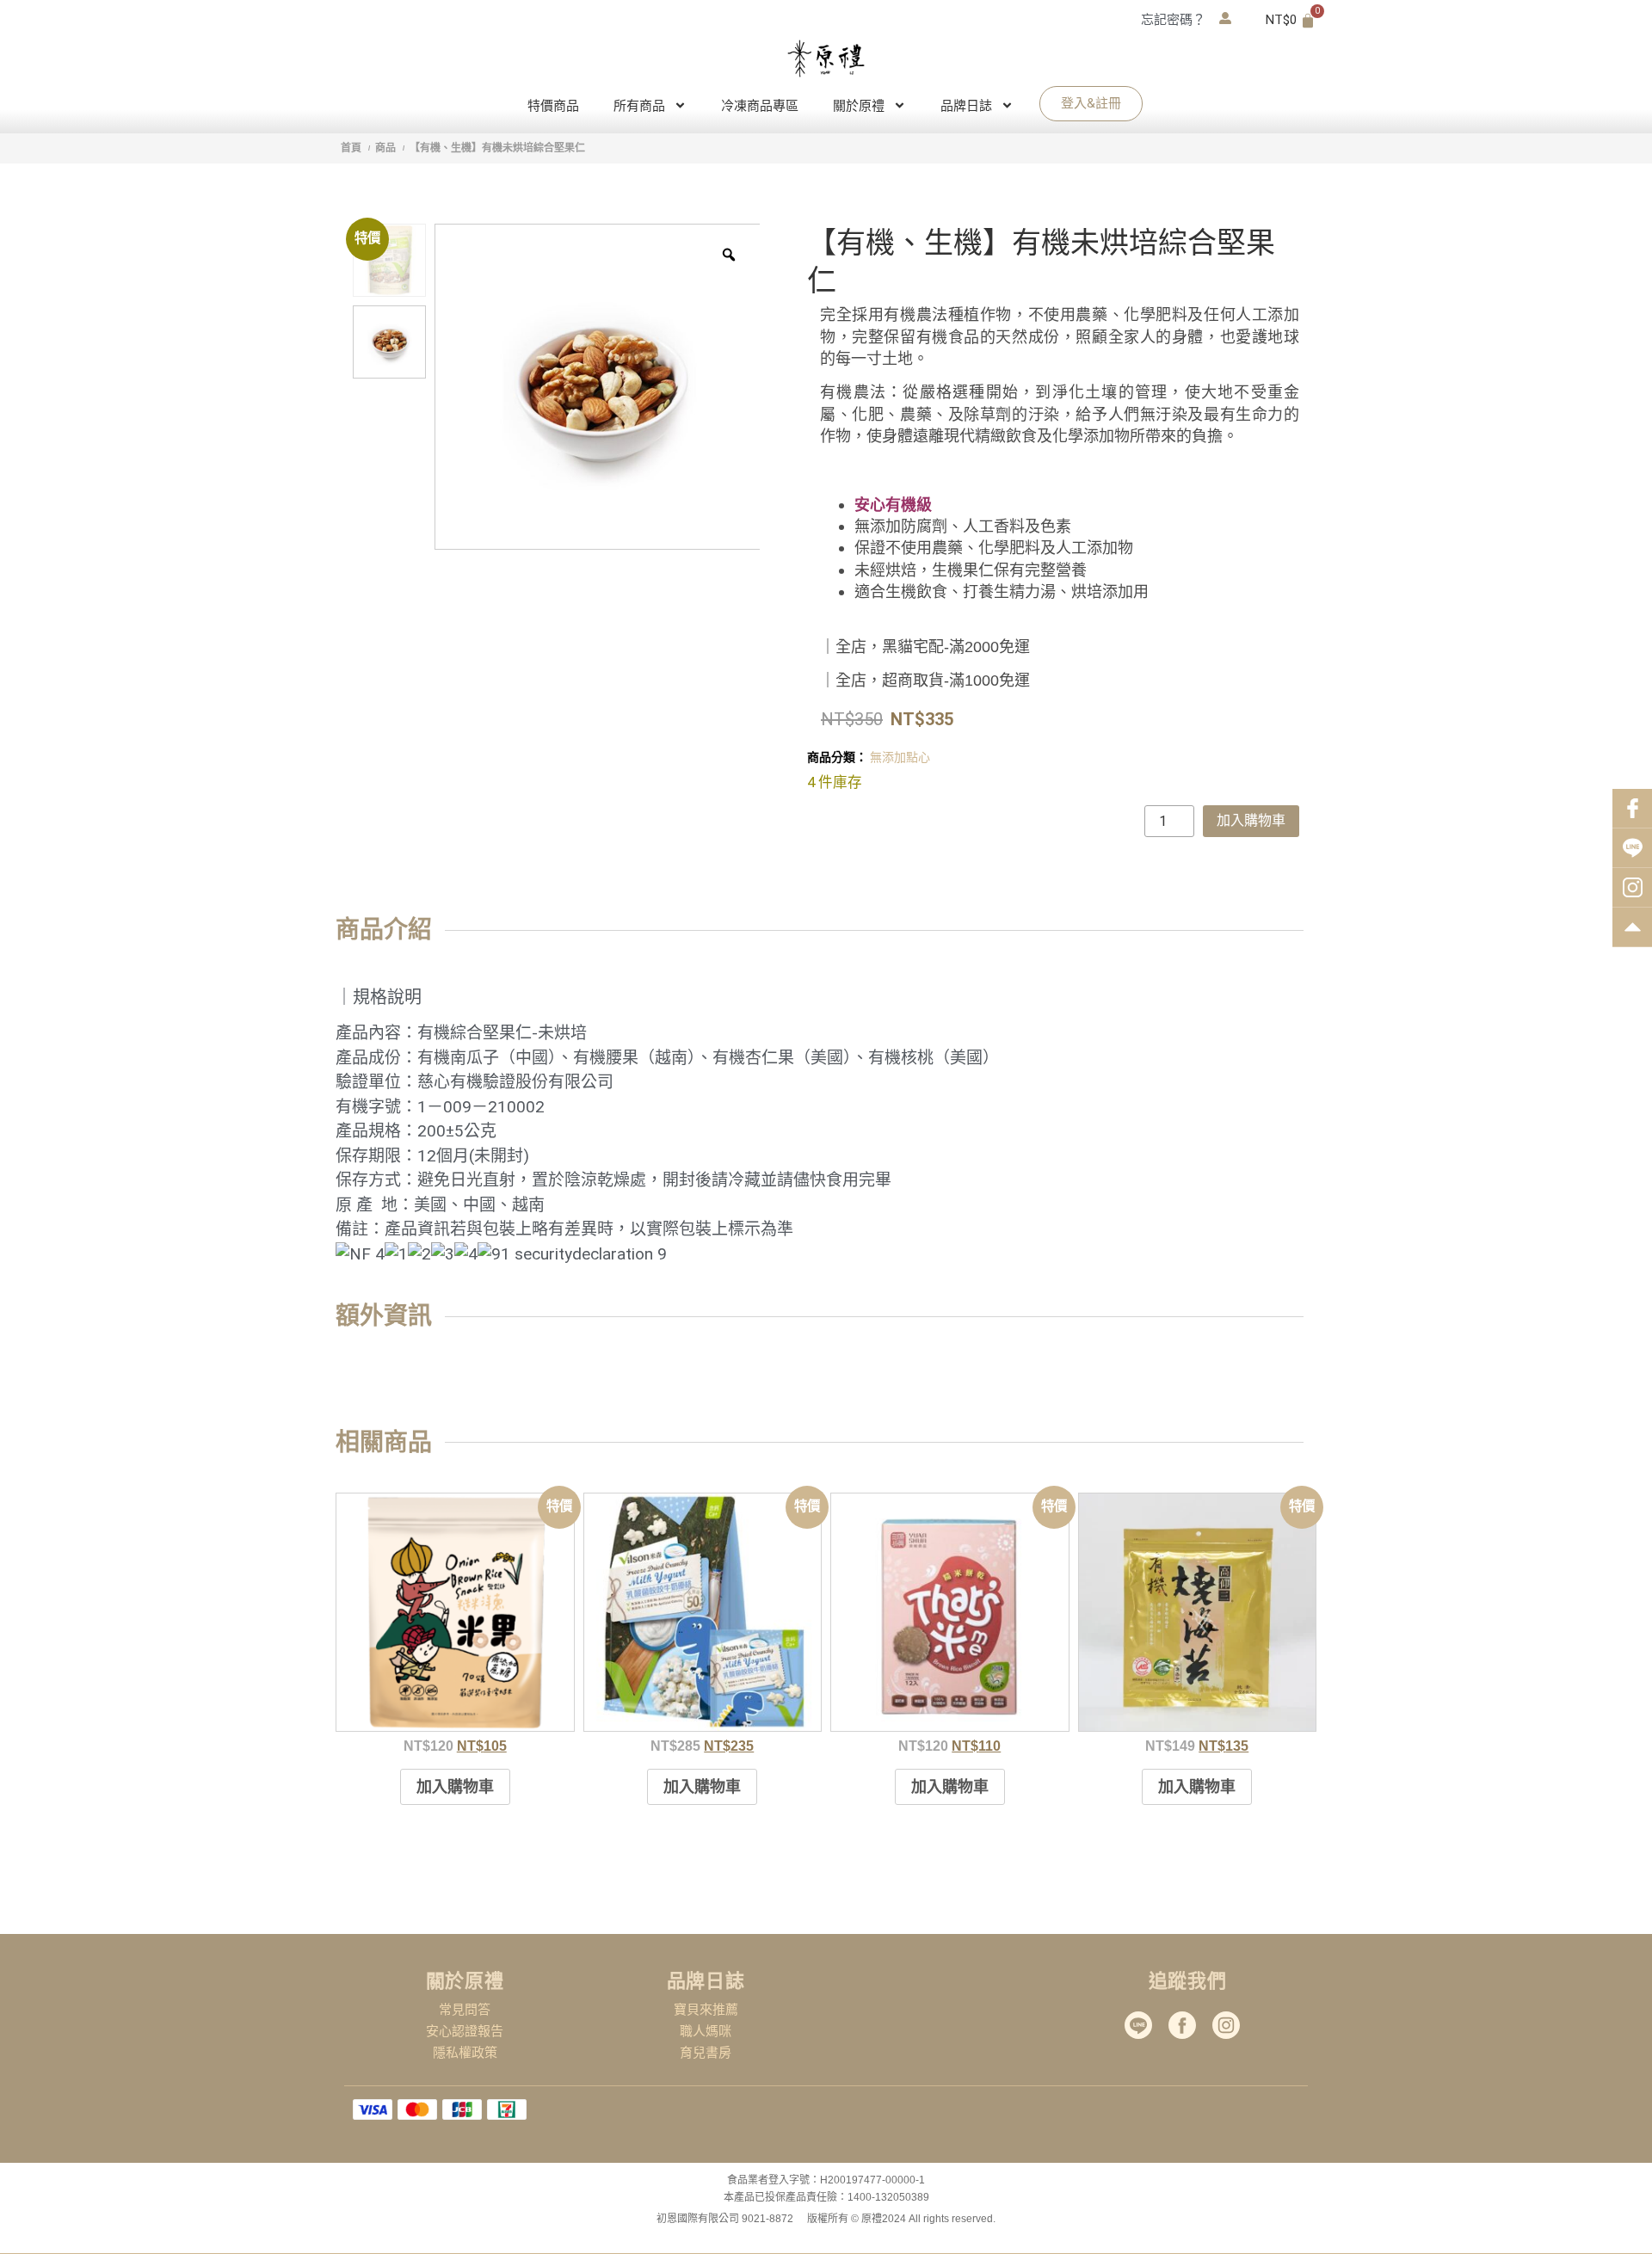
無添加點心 (900, 757)
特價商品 (553, 105)
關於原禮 (859, 105)
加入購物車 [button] (455, 1786)
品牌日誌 (966, 105)
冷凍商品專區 (760, 105)
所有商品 (639, 105)
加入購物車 (1251, 820)
